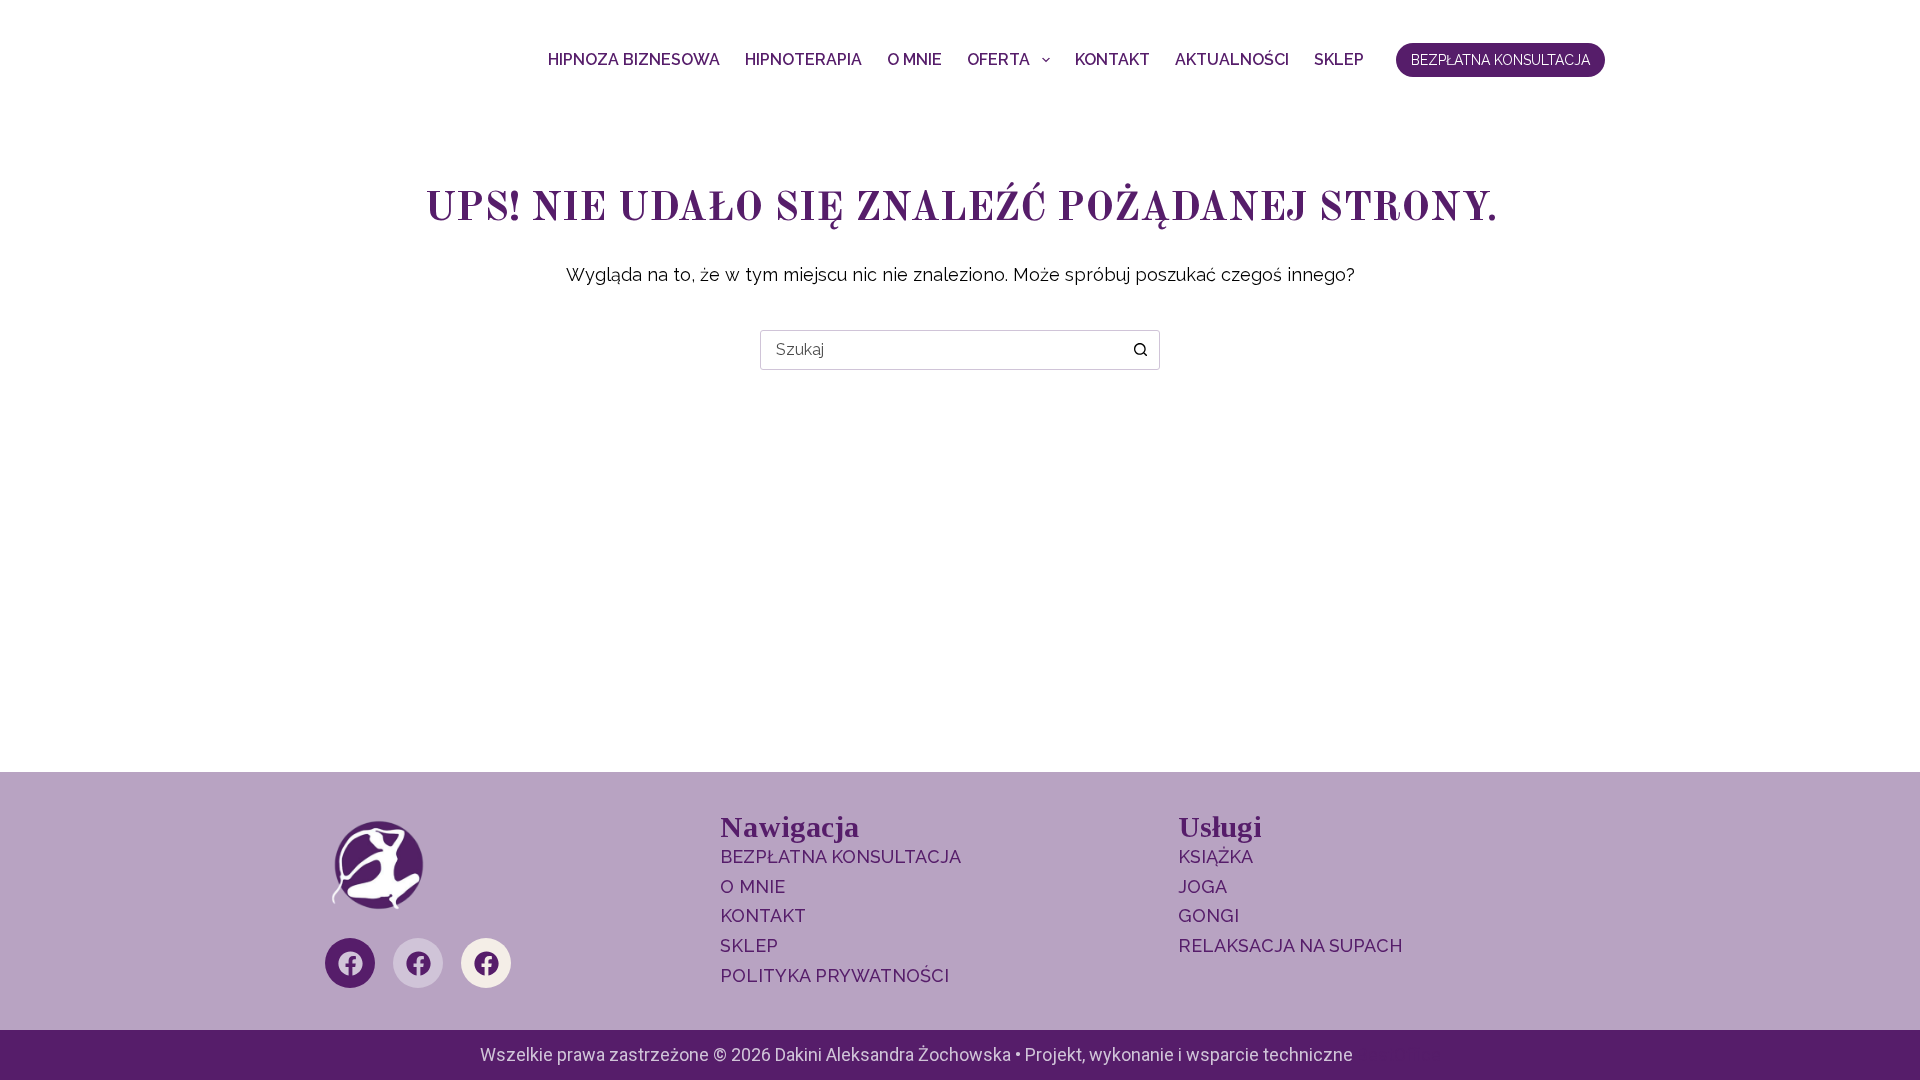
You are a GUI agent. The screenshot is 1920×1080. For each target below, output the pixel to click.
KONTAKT (1112, 59)
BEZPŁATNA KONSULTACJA (1500, 60)
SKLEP (1339, 59)
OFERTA (998, 59)
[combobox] (941, 350)
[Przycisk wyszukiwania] (1140, 350)
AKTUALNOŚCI (1232, 59)
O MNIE (914, 59)
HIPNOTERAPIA (803, 59)
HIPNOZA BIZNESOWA (634, 59)
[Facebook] (350, 963)
